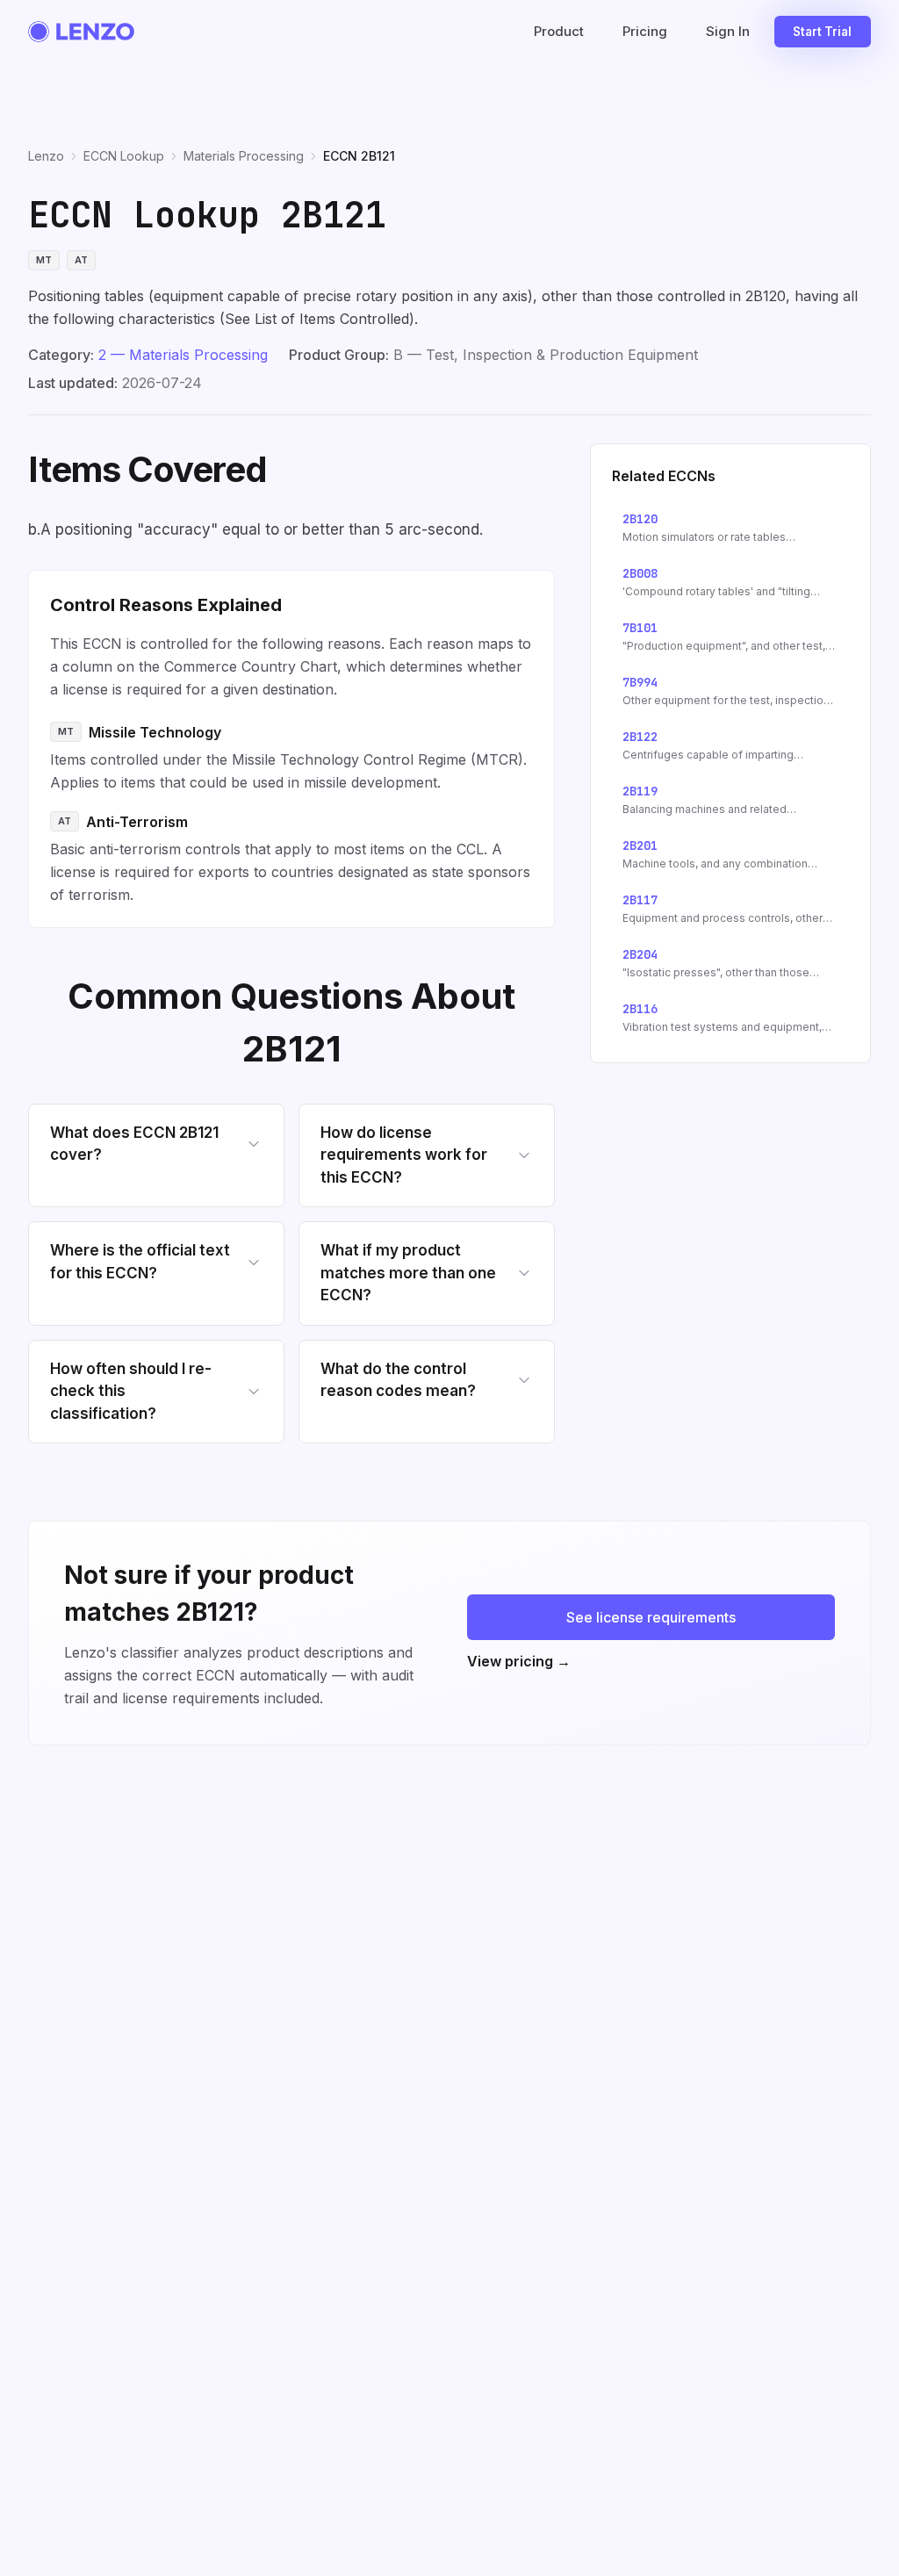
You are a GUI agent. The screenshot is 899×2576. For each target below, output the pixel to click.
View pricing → (519, 1661)
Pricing (645, 31)
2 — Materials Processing (183, 355)
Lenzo (46, 156)
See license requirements (651, 1617)
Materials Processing (244, 156)
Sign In (728, 31)
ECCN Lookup (124, 156)
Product (559, 31)
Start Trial (822, 32)
